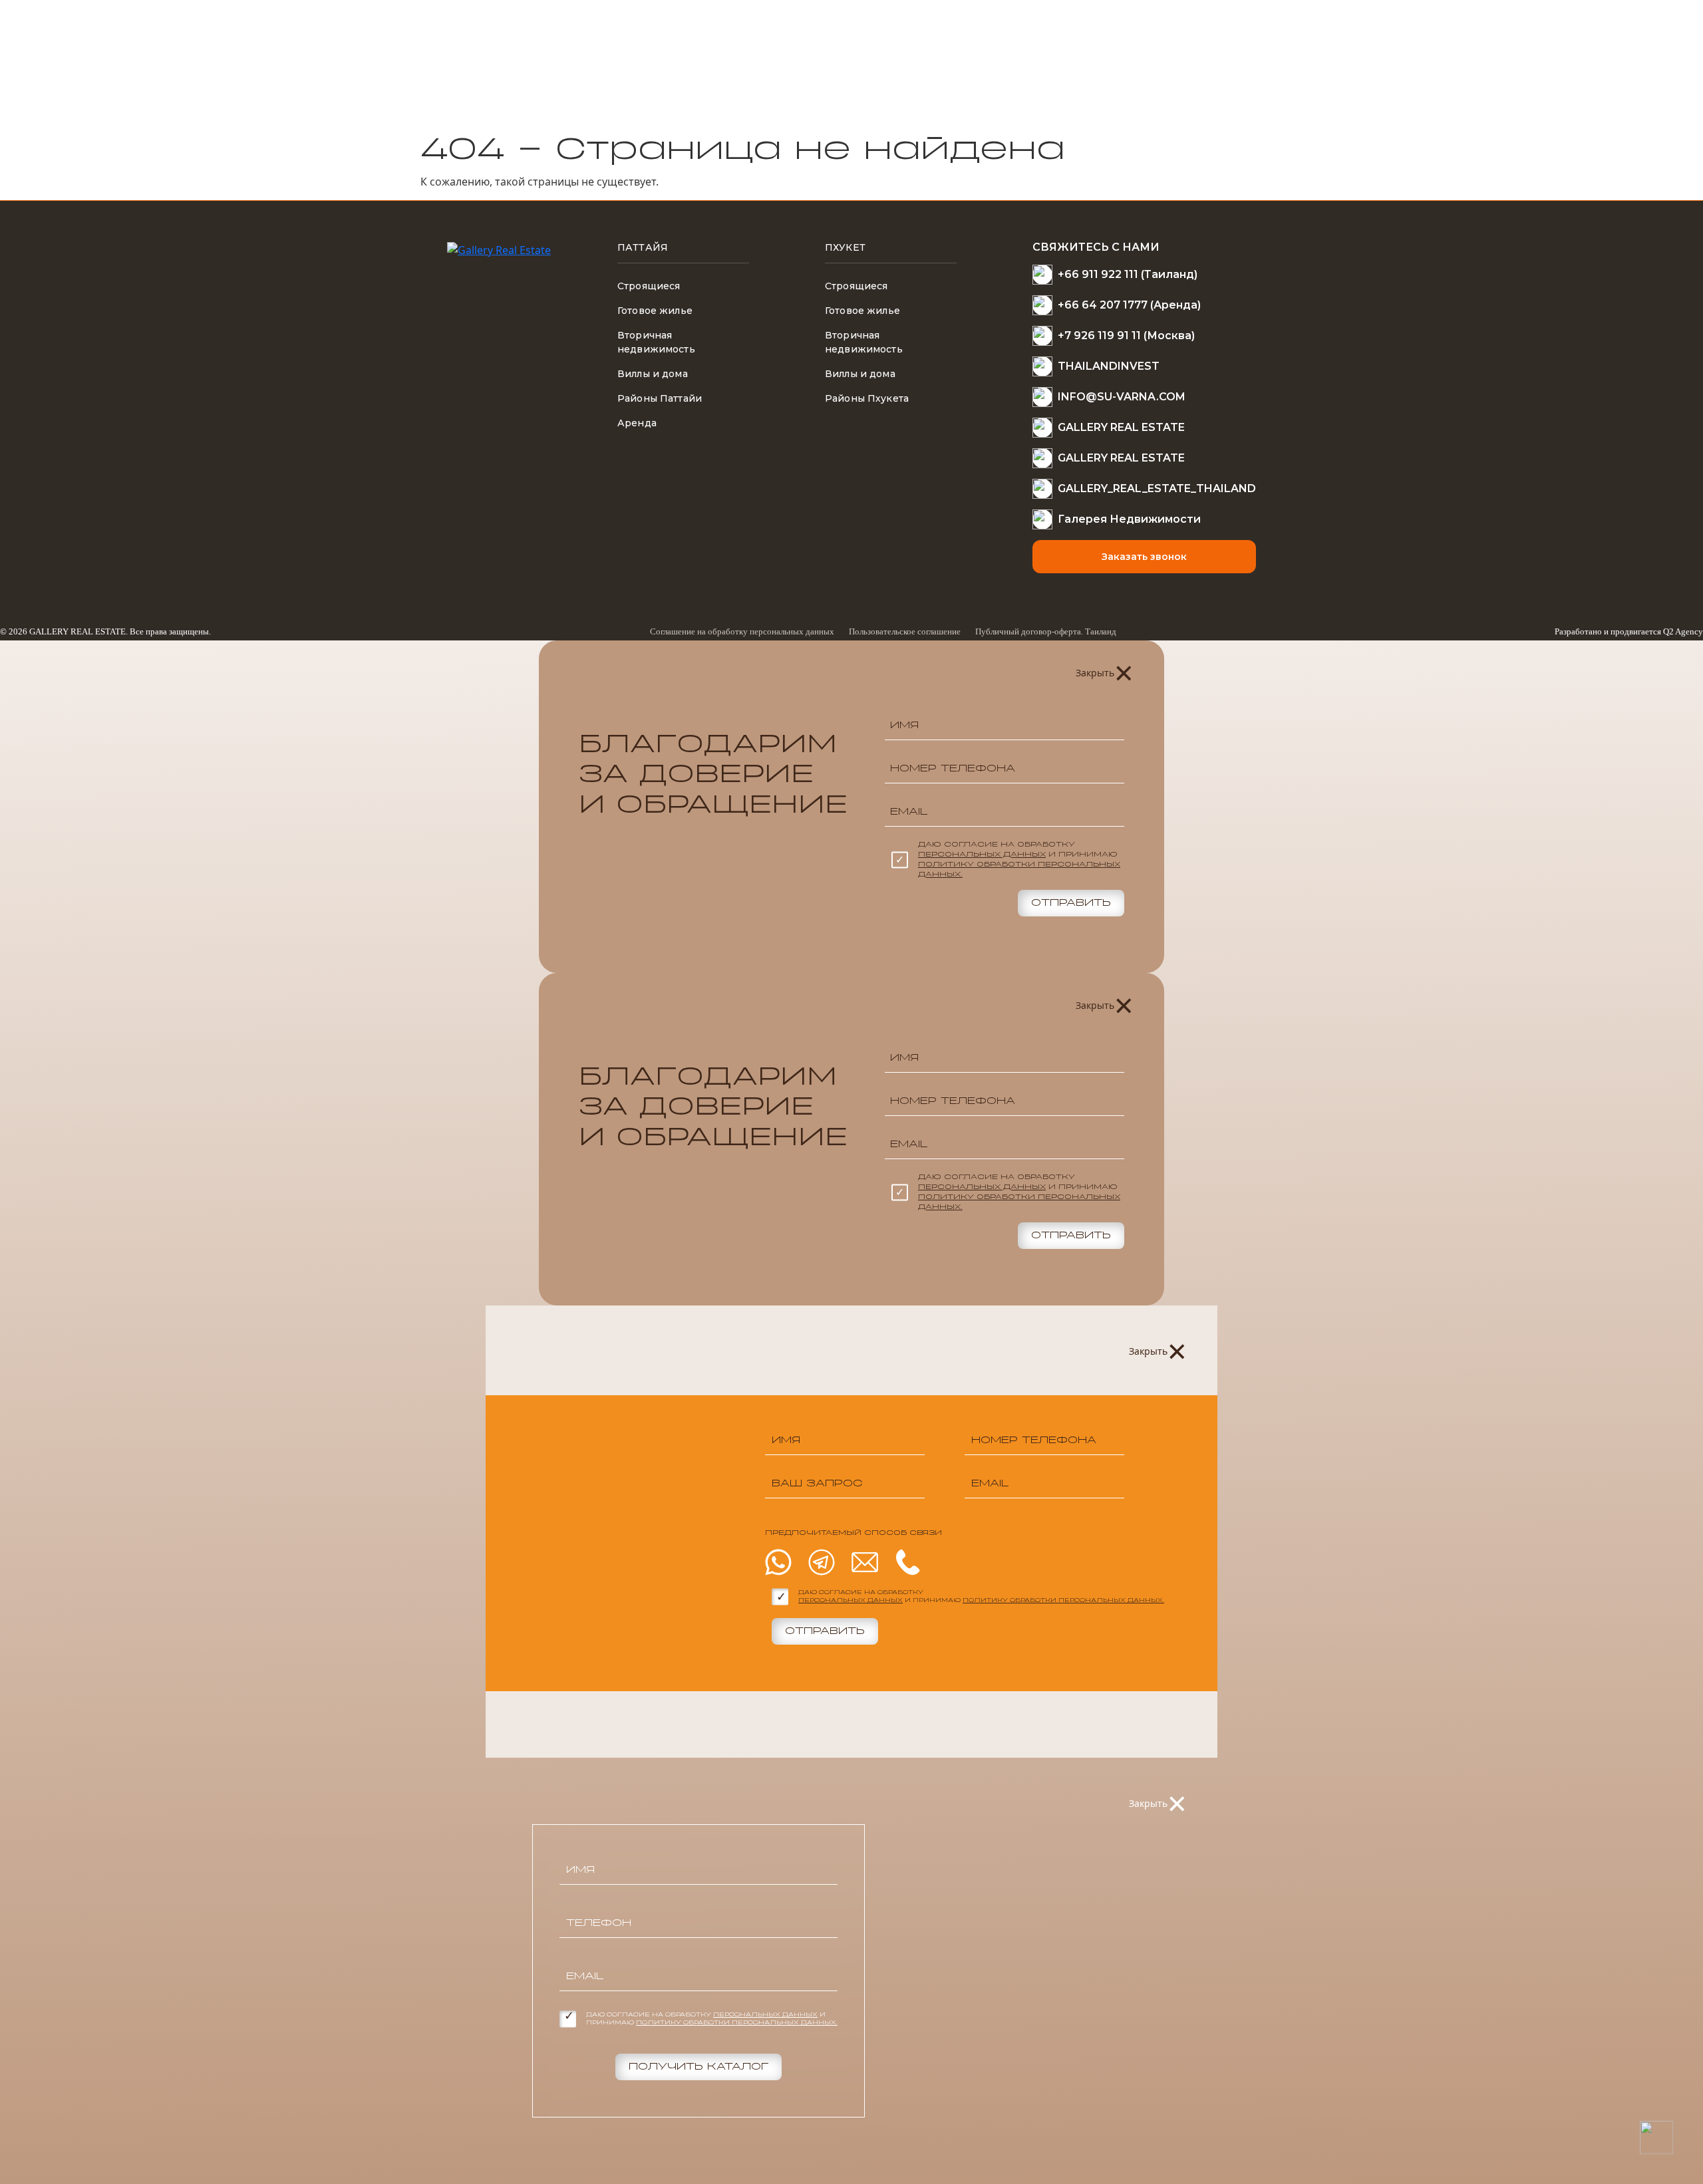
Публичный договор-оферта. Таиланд (1046, 631)
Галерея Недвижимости (1129, 519)
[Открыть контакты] (1656, 2137)
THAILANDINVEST (1109, 366)
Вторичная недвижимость (656, 342)
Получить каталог (698, 2067)
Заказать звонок (1144, 557)
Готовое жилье (655, 311)
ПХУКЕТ (845, 247)
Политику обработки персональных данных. (1063, 1601)
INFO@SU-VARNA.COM (1122, 397)
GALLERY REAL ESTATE (1121, 427)
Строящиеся (649, 286)
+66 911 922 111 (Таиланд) (1128, 274)
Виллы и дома (653, 374)
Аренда (637, 423)
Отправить (1071, 903)
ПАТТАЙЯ (643, 247)
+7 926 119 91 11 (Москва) (1126, 336)
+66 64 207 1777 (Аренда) (1129, 305)
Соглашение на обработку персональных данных (742, 631)
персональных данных (982, 855)
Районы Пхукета (867, 398)
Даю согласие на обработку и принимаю (1019, 860)
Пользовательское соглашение (905, 631)
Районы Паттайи (660, 398)
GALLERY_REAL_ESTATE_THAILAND (1157, 488)
